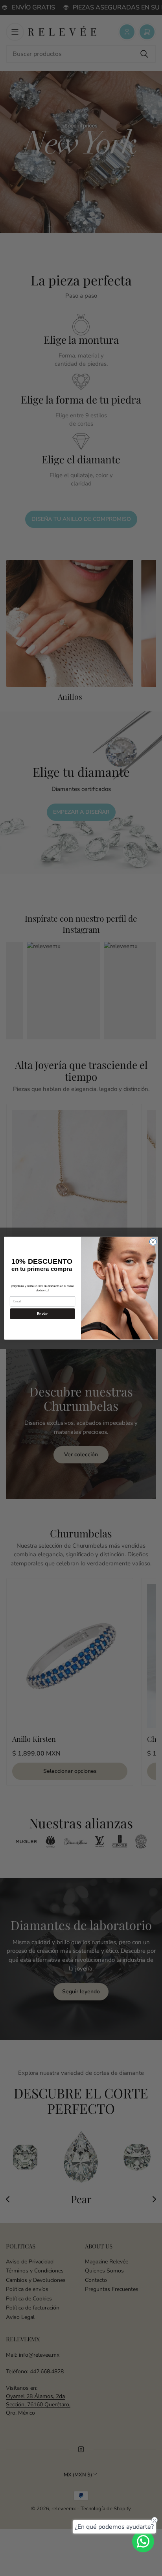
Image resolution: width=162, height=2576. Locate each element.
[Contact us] (143, 2541)
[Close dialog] (153, 1242)
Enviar (42, 1313)
